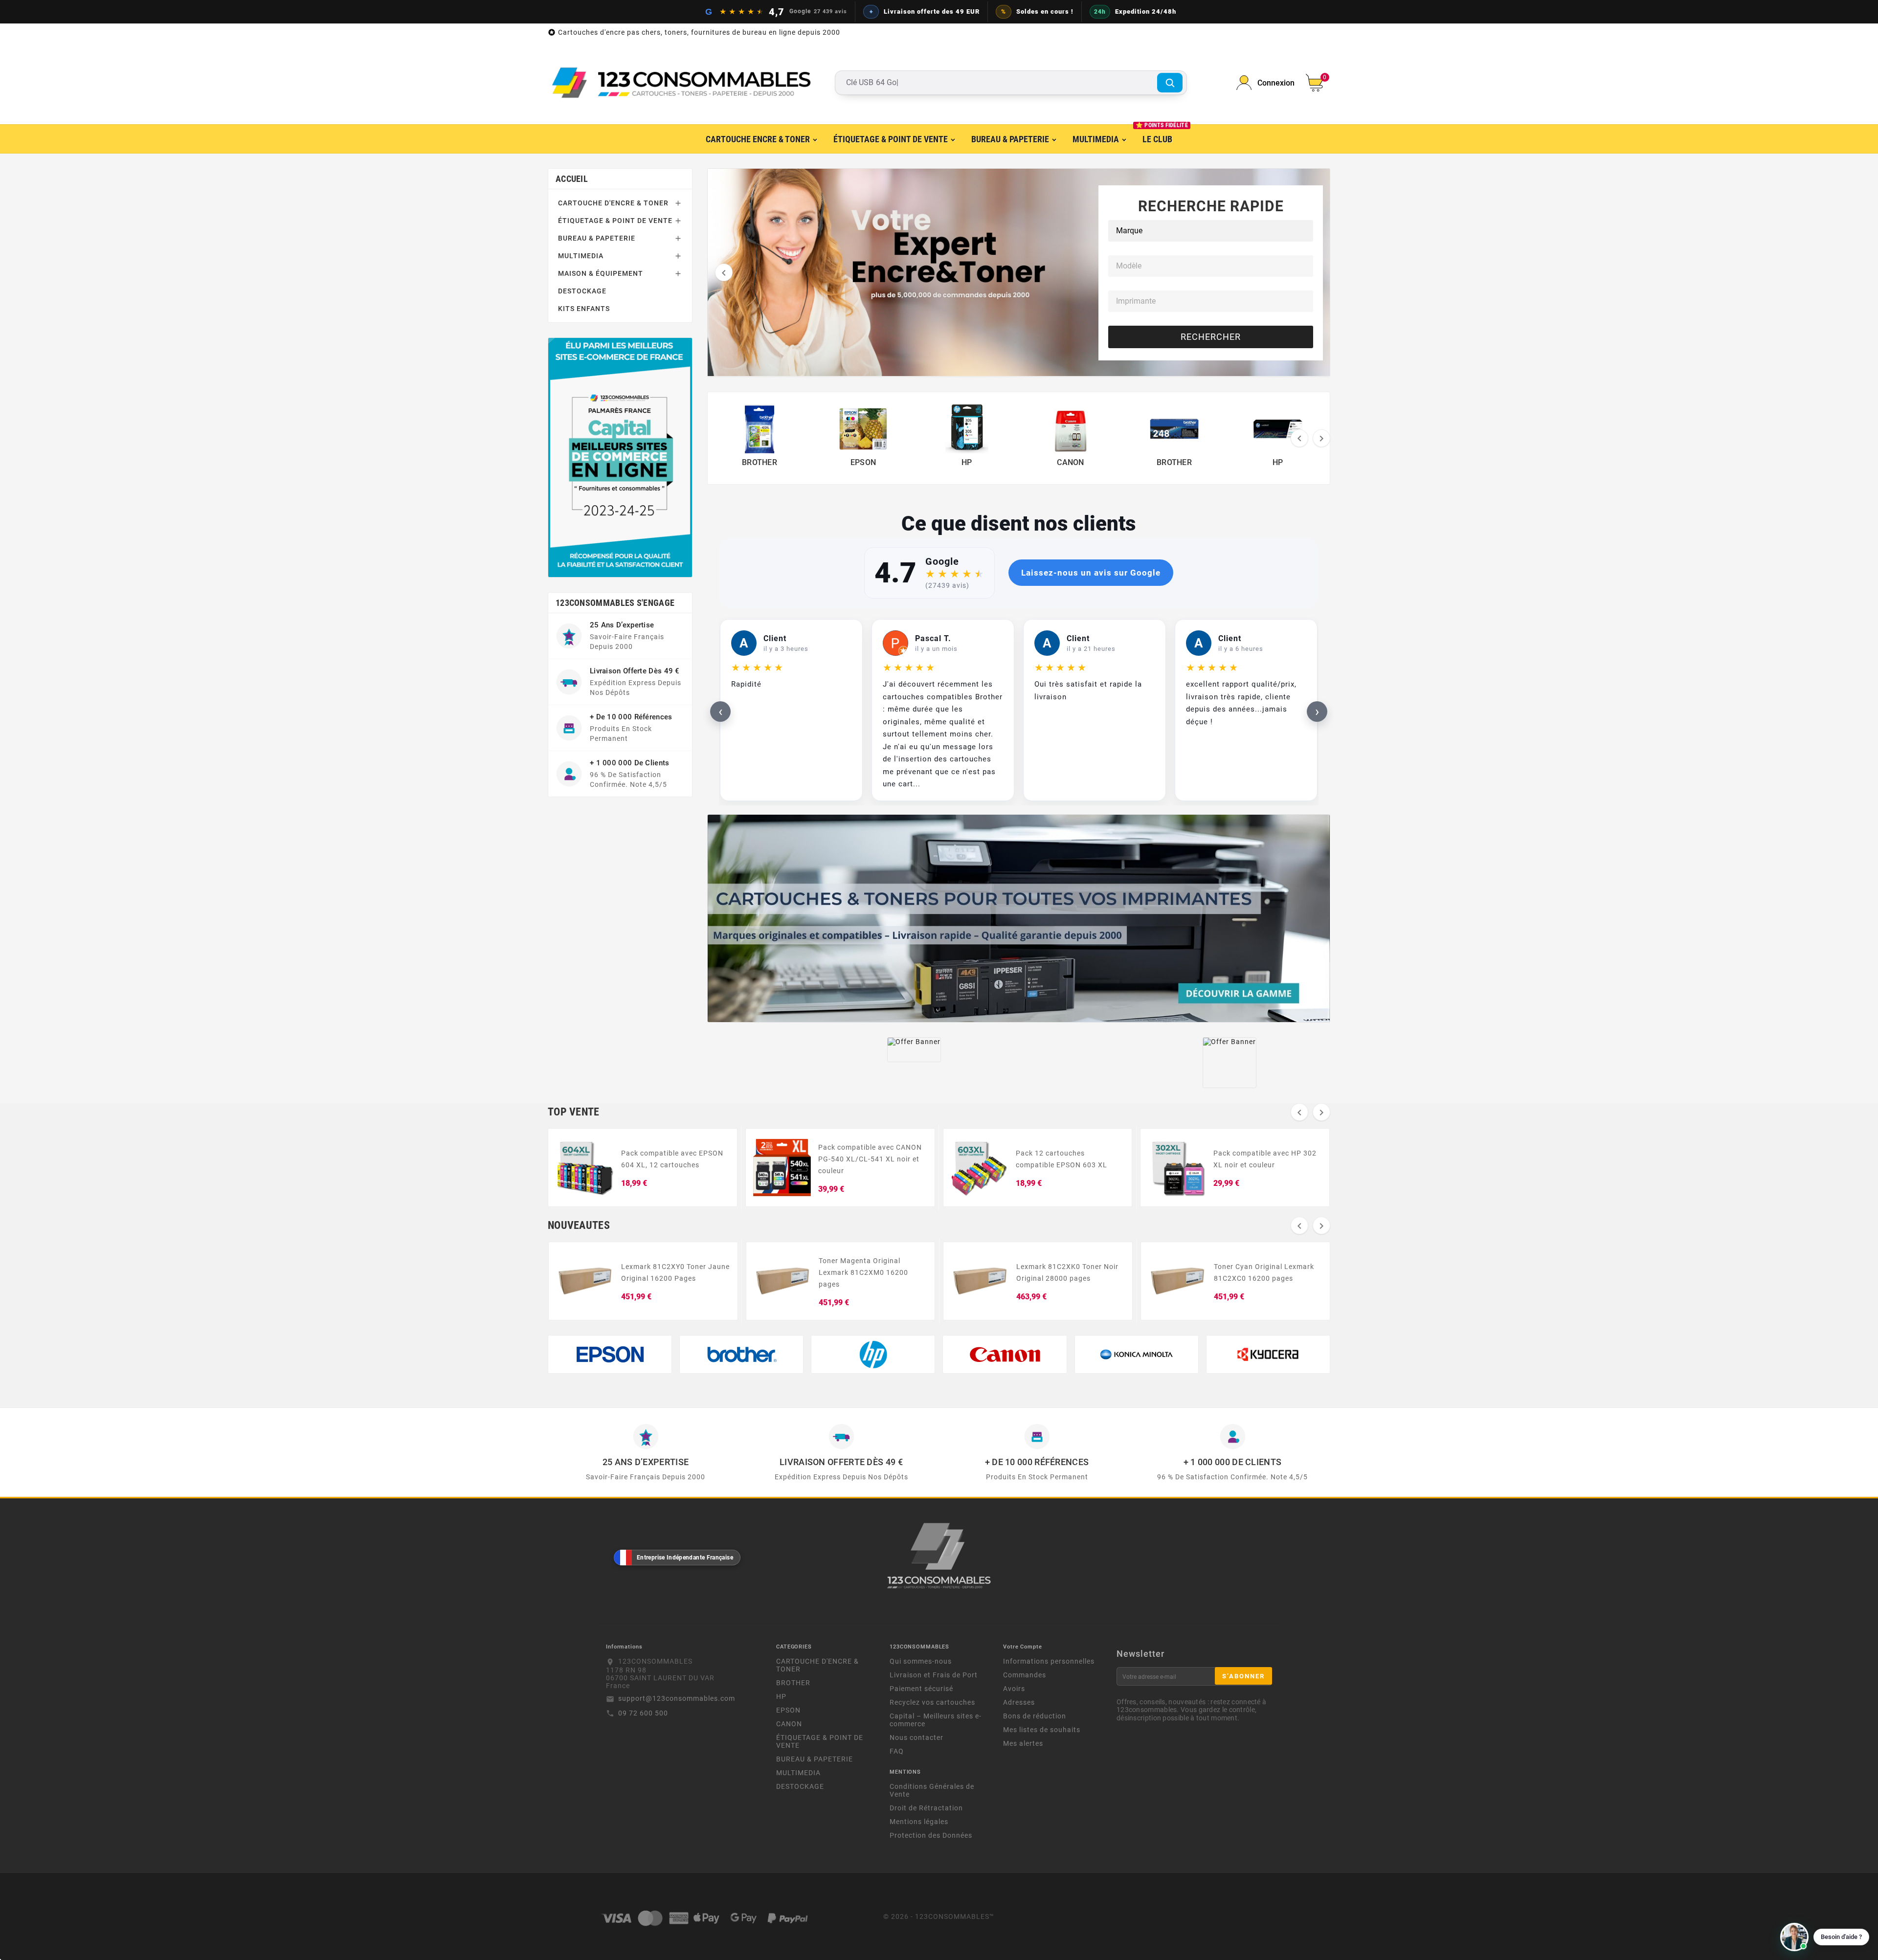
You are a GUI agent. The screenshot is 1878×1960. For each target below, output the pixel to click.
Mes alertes (1023, 1743)
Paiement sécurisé (921, 1689)
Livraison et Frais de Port (934, 1675)
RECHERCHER (1211, 337)
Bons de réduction (1035, 1716)
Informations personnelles (1049, 1661)
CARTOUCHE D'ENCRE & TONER (613, 203)
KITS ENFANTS (584, 309)
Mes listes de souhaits (1042, 1730)
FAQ (897, 1751)
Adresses (1019, 1702)
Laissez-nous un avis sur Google (1091, 573)
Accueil (572, 179)
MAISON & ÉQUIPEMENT (601, 273)
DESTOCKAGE (582, 291)
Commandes (1025, 1675)
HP (781, 1696)
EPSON (788, 1710)
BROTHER (793, 1683)
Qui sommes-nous (921, 1661)
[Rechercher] (1170, 83)
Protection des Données (931, 1835)
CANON (789, 1724)
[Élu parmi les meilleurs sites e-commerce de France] (620, 457)
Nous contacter (917, 1737)
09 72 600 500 (643, 1713)
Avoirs (1014, 1689)
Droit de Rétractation (926, 1808)
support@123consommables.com (677, 1698)
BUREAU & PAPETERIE (597, 238)
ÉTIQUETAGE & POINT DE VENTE (615, 221)
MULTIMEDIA (581, 256)
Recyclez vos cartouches (932, 1702)
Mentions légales (919, 1822)
